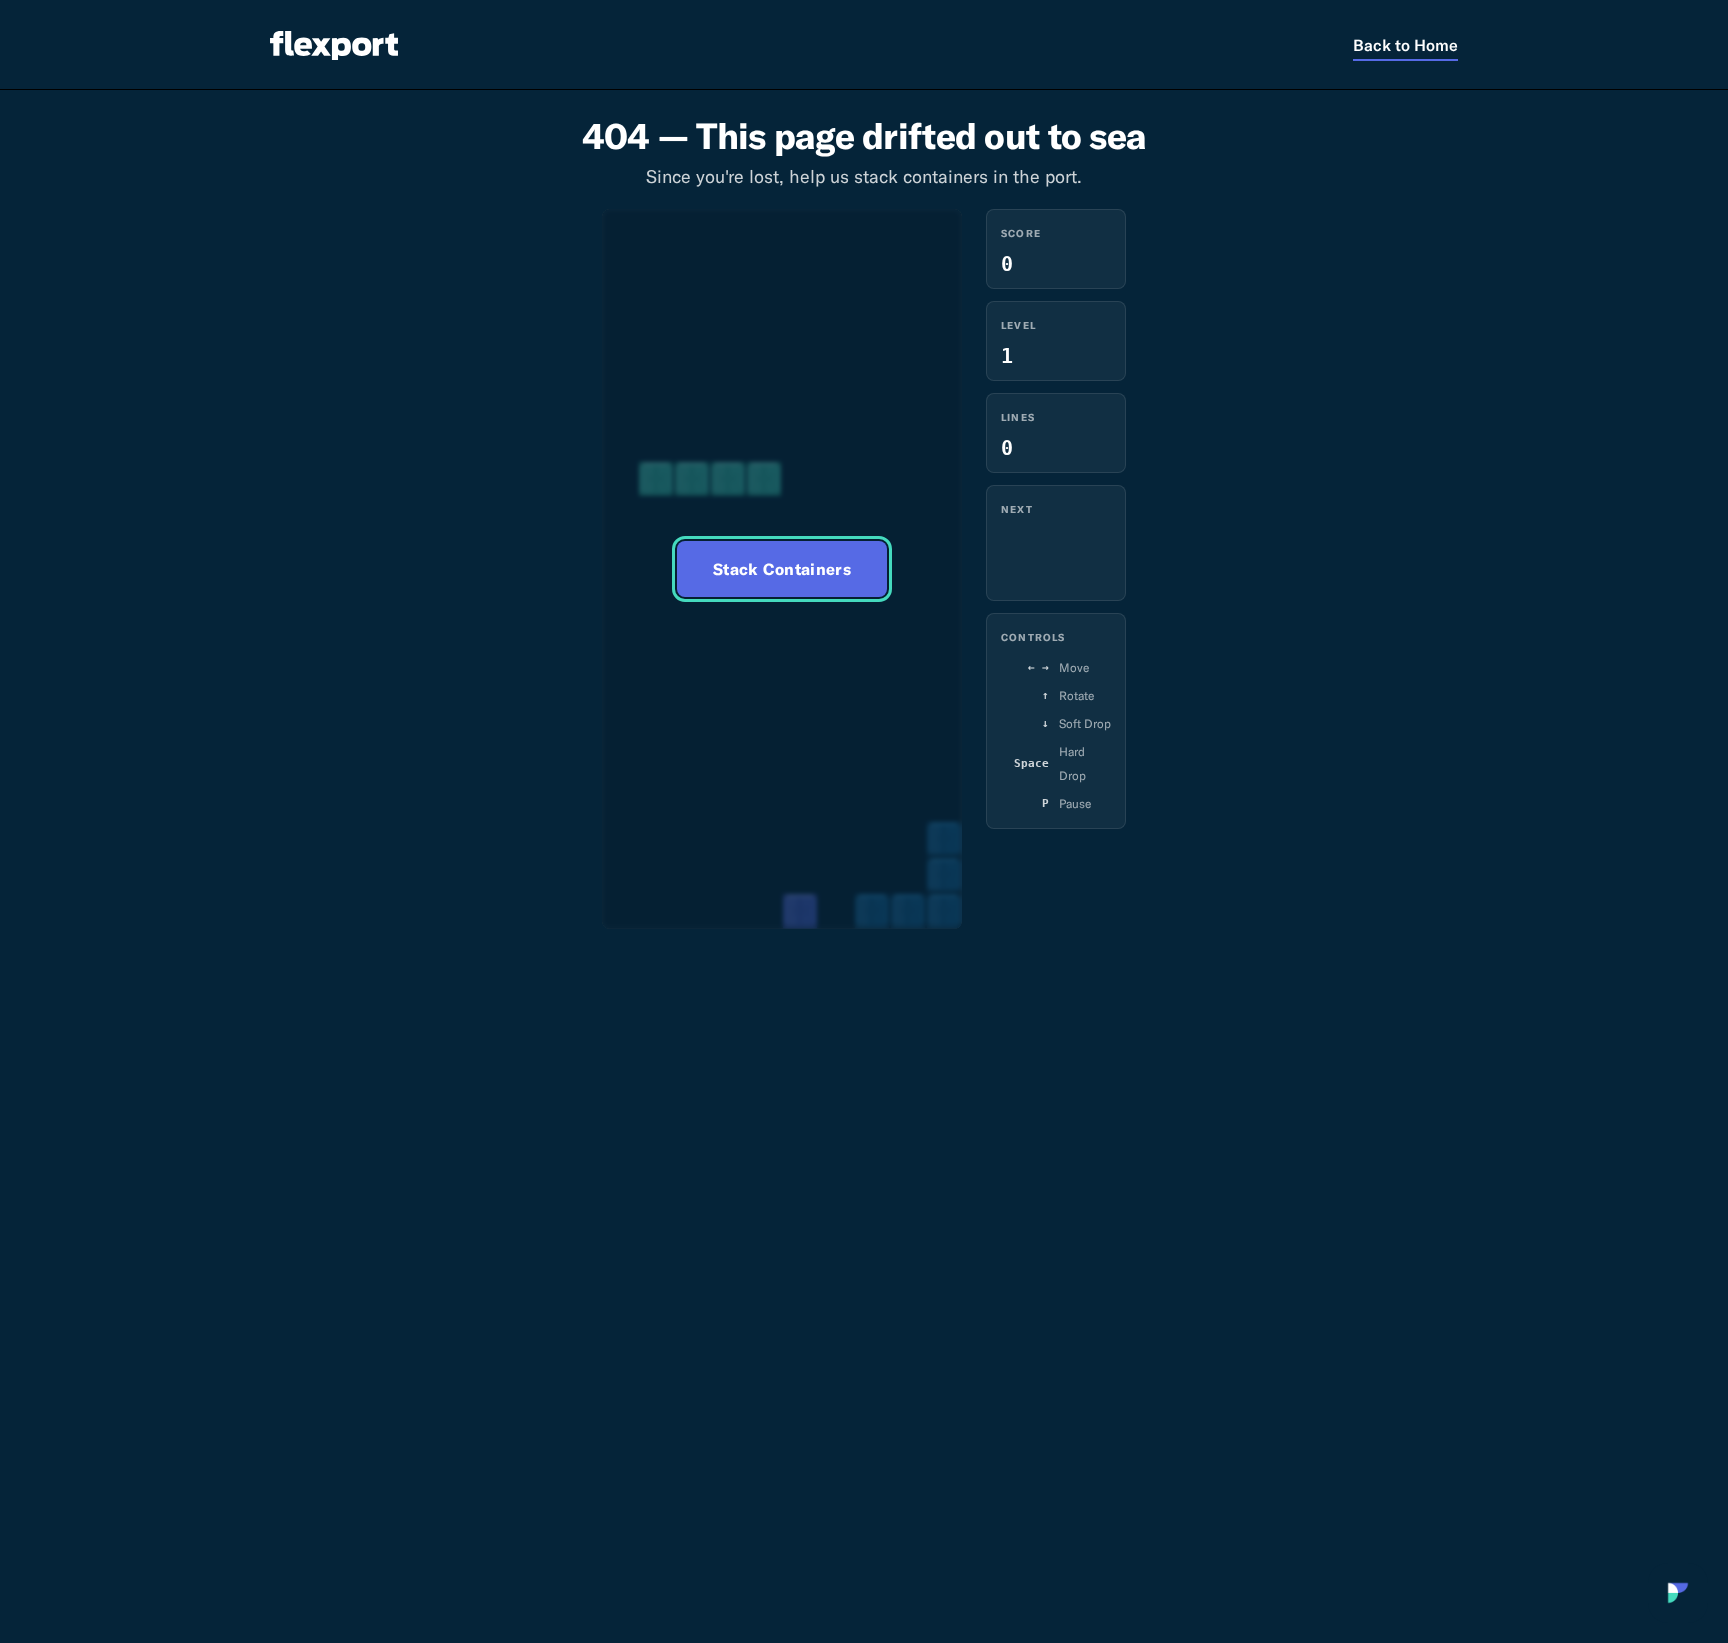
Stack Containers (782, 569)
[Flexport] (334, 45)
